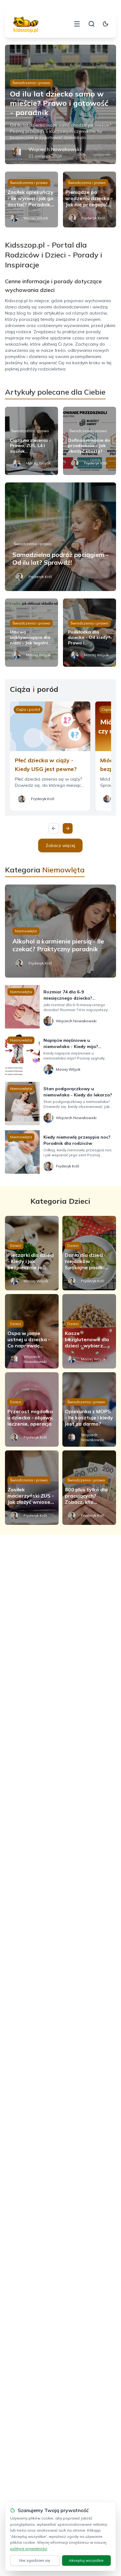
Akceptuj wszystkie (86, 2560)
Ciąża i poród (28, 709)
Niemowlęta (26, 931)
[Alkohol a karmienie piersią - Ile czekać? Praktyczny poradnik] (61, 931)
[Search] (92, 24)
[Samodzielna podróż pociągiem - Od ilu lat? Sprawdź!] (61, 537)
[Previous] (54, 828)
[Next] (68, 828)
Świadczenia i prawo (31, 83)
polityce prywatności (29, 2549)
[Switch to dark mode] (105, 24)
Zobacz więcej (60, 845)
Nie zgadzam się (35, 2560)
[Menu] (77, 24)
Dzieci (16, 1245)
